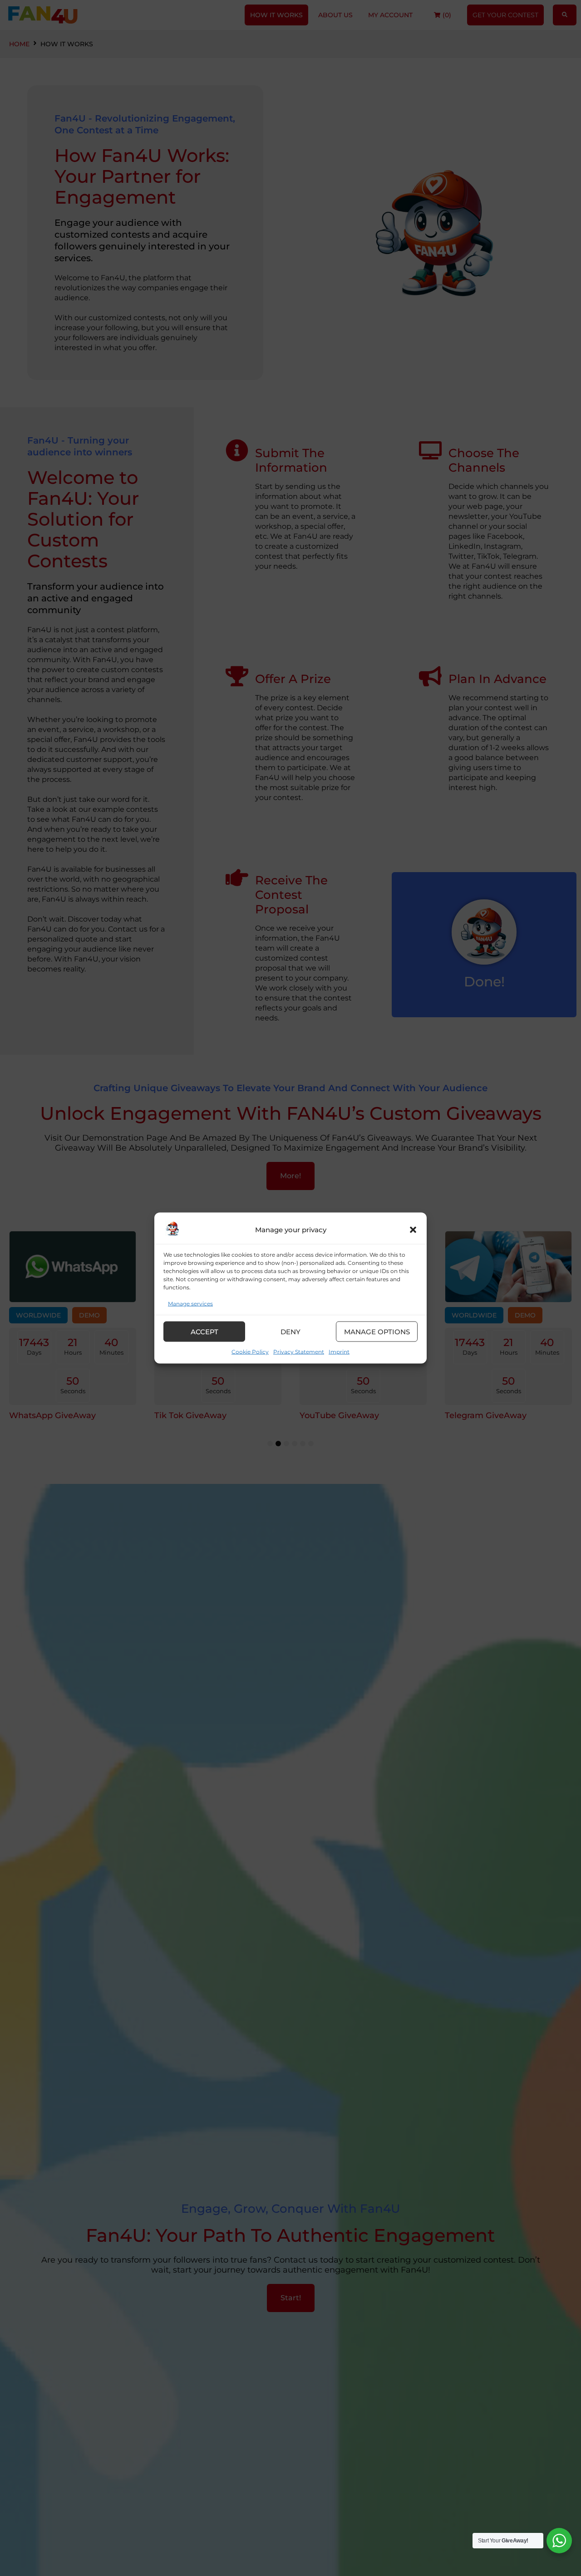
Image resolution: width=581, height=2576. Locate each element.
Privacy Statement (299, 1352)
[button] (413, 1230)
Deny (290, 1331)
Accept (204, 1331)
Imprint (339, 1352)
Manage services (190, 1304)
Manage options (377, 1331)
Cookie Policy (250, 1352)
